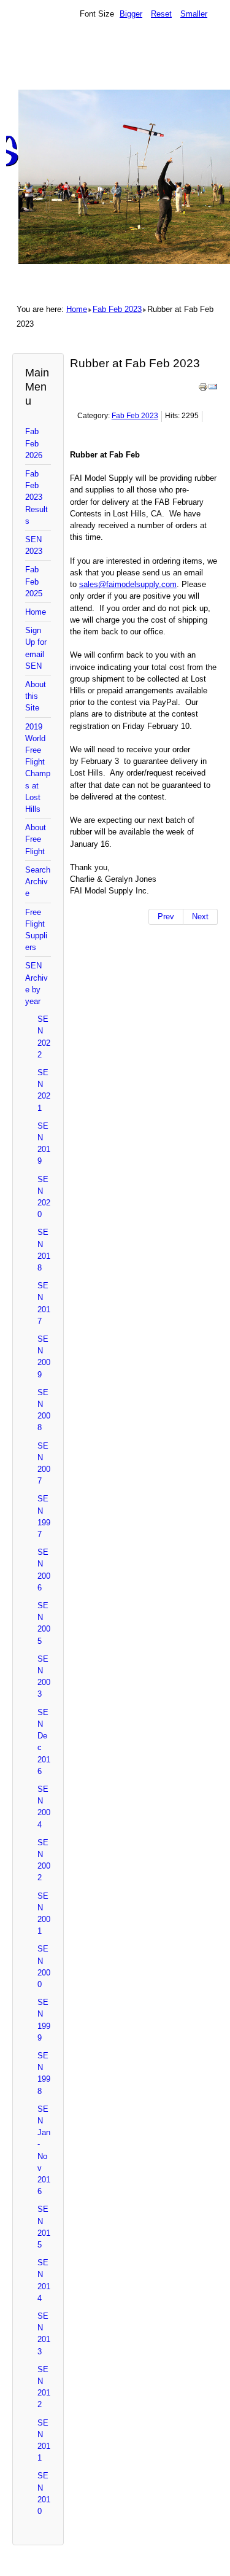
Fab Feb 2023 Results (36, 497)
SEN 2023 (34, 545)
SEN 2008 (44, 1410)
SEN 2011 (44, 2441)
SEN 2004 (44, 1807)
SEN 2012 (44, 2387)
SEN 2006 (44, 1570)
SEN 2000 (44, 1967)
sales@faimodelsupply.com (128, 584)
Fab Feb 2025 (34, 581)
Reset (161, 14)
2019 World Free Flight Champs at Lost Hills (38, 768)
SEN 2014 (44, 2280)
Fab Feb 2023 (117, 309)
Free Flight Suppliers (36, 930)
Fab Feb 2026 (34, 443)
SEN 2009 (44, 1357)
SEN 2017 (44, 1303)
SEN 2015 (44, 2227)
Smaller (194, 14)
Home (77, 309)
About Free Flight (36, 839)
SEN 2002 (44, 1860)
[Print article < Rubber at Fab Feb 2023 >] (203, 389)
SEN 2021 (44, 1090)
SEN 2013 (44, 2334)
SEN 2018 (44, 1250)
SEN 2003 (44, 1677)
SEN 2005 (44, 1623)
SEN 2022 (44, 1037)
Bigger (131, 14)
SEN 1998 (44, 2073)
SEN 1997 (44, 1516)
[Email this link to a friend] (213, 389)
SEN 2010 (44, 2493)
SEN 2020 (44, 1197)
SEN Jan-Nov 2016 (44, 2150)
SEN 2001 (44, 1914)
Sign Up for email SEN (36, 648)
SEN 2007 (44, 1464)
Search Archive (38, 881)
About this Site (36, 696)
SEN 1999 (44, 2020)
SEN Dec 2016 (44, 1742)
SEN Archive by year (36, 983)
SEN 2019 (44, 1144)
